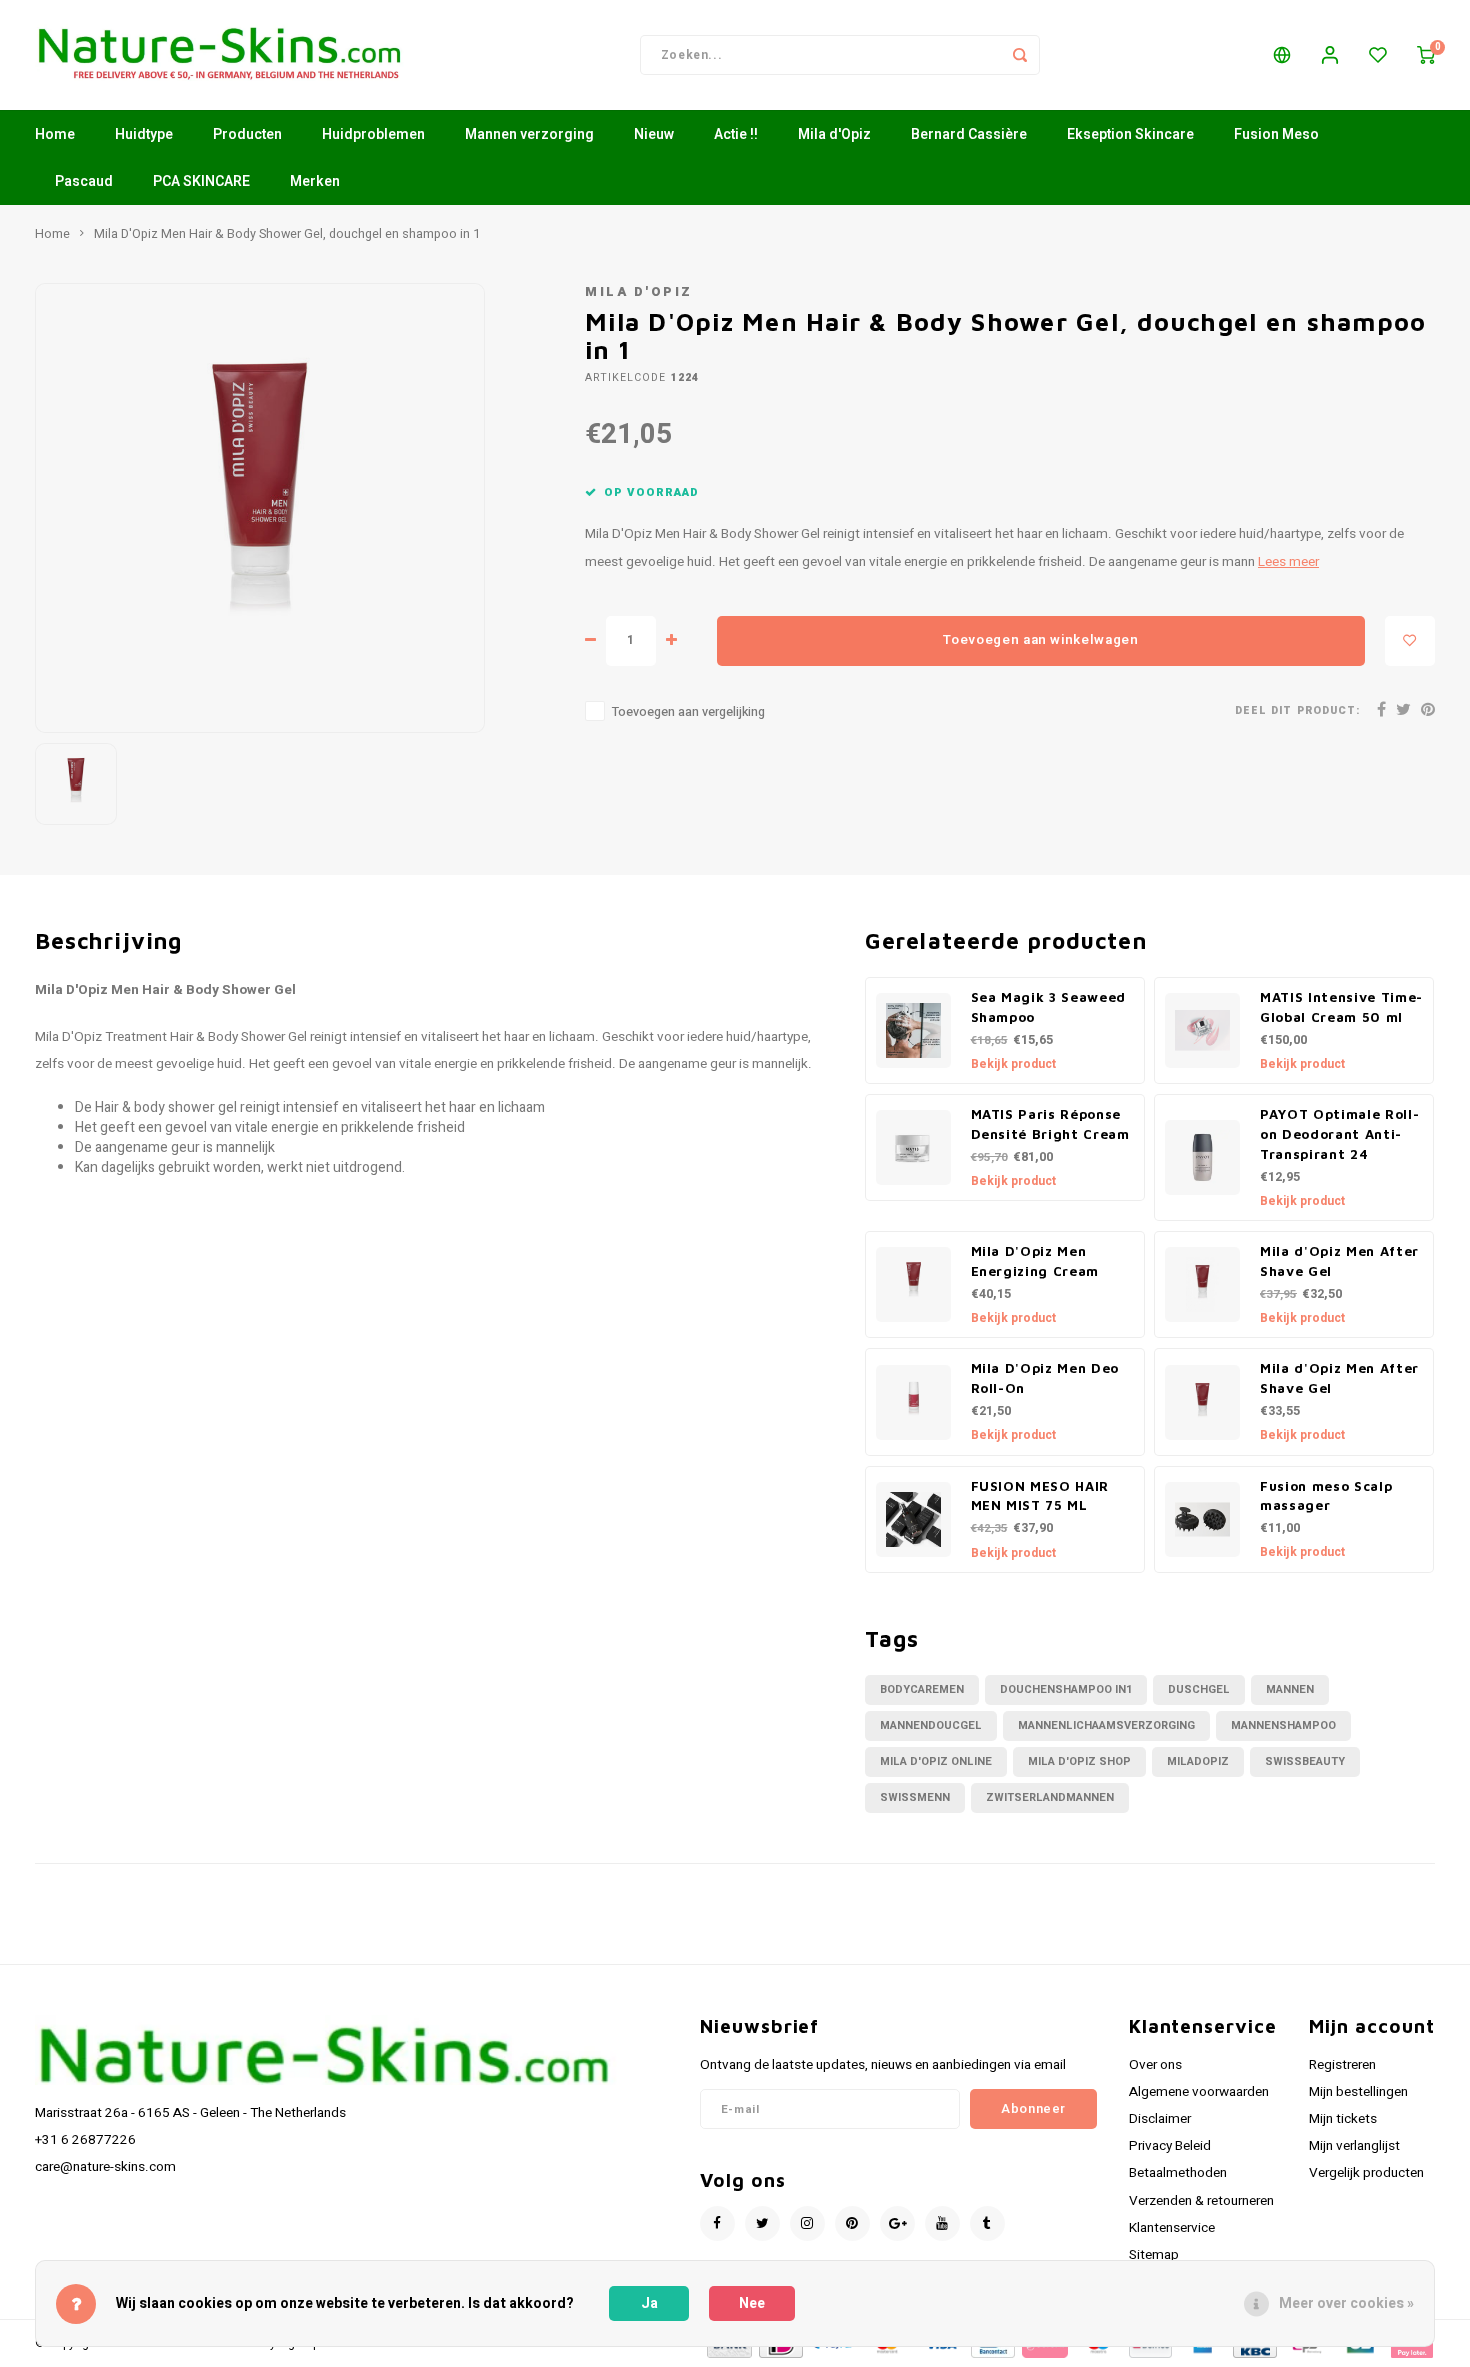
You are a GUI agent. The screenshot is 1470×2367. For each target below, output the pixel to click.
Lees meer (1288, 562)
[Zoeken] (1020, 55)
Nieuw (654, 134)
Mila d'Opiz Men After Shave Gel (1339, 1261)
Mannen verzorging (529, 134)
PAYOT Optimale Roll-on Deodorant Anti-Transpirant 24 (1339, 1134)
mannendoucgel (931, 1725)
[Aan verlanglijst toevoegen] (1410, 641)
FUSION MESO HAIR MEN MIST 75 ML (1040, 1496)
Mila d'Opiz (834, 134)
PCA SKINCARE (201, 181)
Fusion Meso (1276, 134)
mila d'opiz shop (1079, 1761)
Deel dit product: (1297, 710)
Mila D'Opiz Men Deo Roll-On (1045, 1378)
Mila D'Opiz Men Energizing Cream (1035, 1261)
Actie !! (736, 134)
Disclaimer (1160, 2119)
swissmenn (915, 1797)
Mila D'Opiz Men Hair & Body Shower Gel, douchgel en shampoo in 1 (287, 234)
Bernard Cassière (969, 134)
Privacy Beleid (1170, 2146)
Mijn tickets (1343, 2119)
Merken (315, 181)
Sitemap (1154, 2255)
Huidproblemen (373, 134)
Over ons (1155, 2065)
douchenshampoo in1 (1066, 1689)
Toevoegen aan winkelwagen (1041, 640)
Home (55, 134)
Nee (752, 2303)
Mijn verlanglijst (1354, 2146)
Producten (247, 134)
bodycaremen (922, 1689)
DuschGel (1199, 1689)
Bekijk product (1013, 1064)
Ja (649, 2303)
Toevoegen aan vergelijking (688, 712)
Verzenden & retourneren (1201, 2201)
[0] (1426, 55)
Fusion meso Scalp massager (1326, 1496)
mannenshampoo (1283, 1725)
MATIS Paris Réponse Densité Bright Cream (1050, 1124)
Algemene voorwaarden (1199, 2092)
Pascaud (84, 181)
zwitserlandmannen (1050, 1797)
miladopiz (1198, 1761)
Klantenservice (1172, 2228)
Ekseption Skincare (1130, 134)
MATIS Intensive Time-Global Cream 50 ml (1341, 1007)
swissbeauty (1305, 1761)
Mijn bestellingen (1358, 2092)
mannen (1290, 1689)
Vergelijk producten (1366, 2173)
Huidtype (144, 134)
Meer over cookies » (1346, 2303)
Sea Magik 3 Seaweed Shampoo (1049, 1007)
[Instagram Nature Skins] (807, 2223)
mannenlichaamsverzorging (1106, 1725)
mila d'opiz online (936, 1761)
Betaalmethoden (1178, 2173)
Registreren (1342, 2065)
